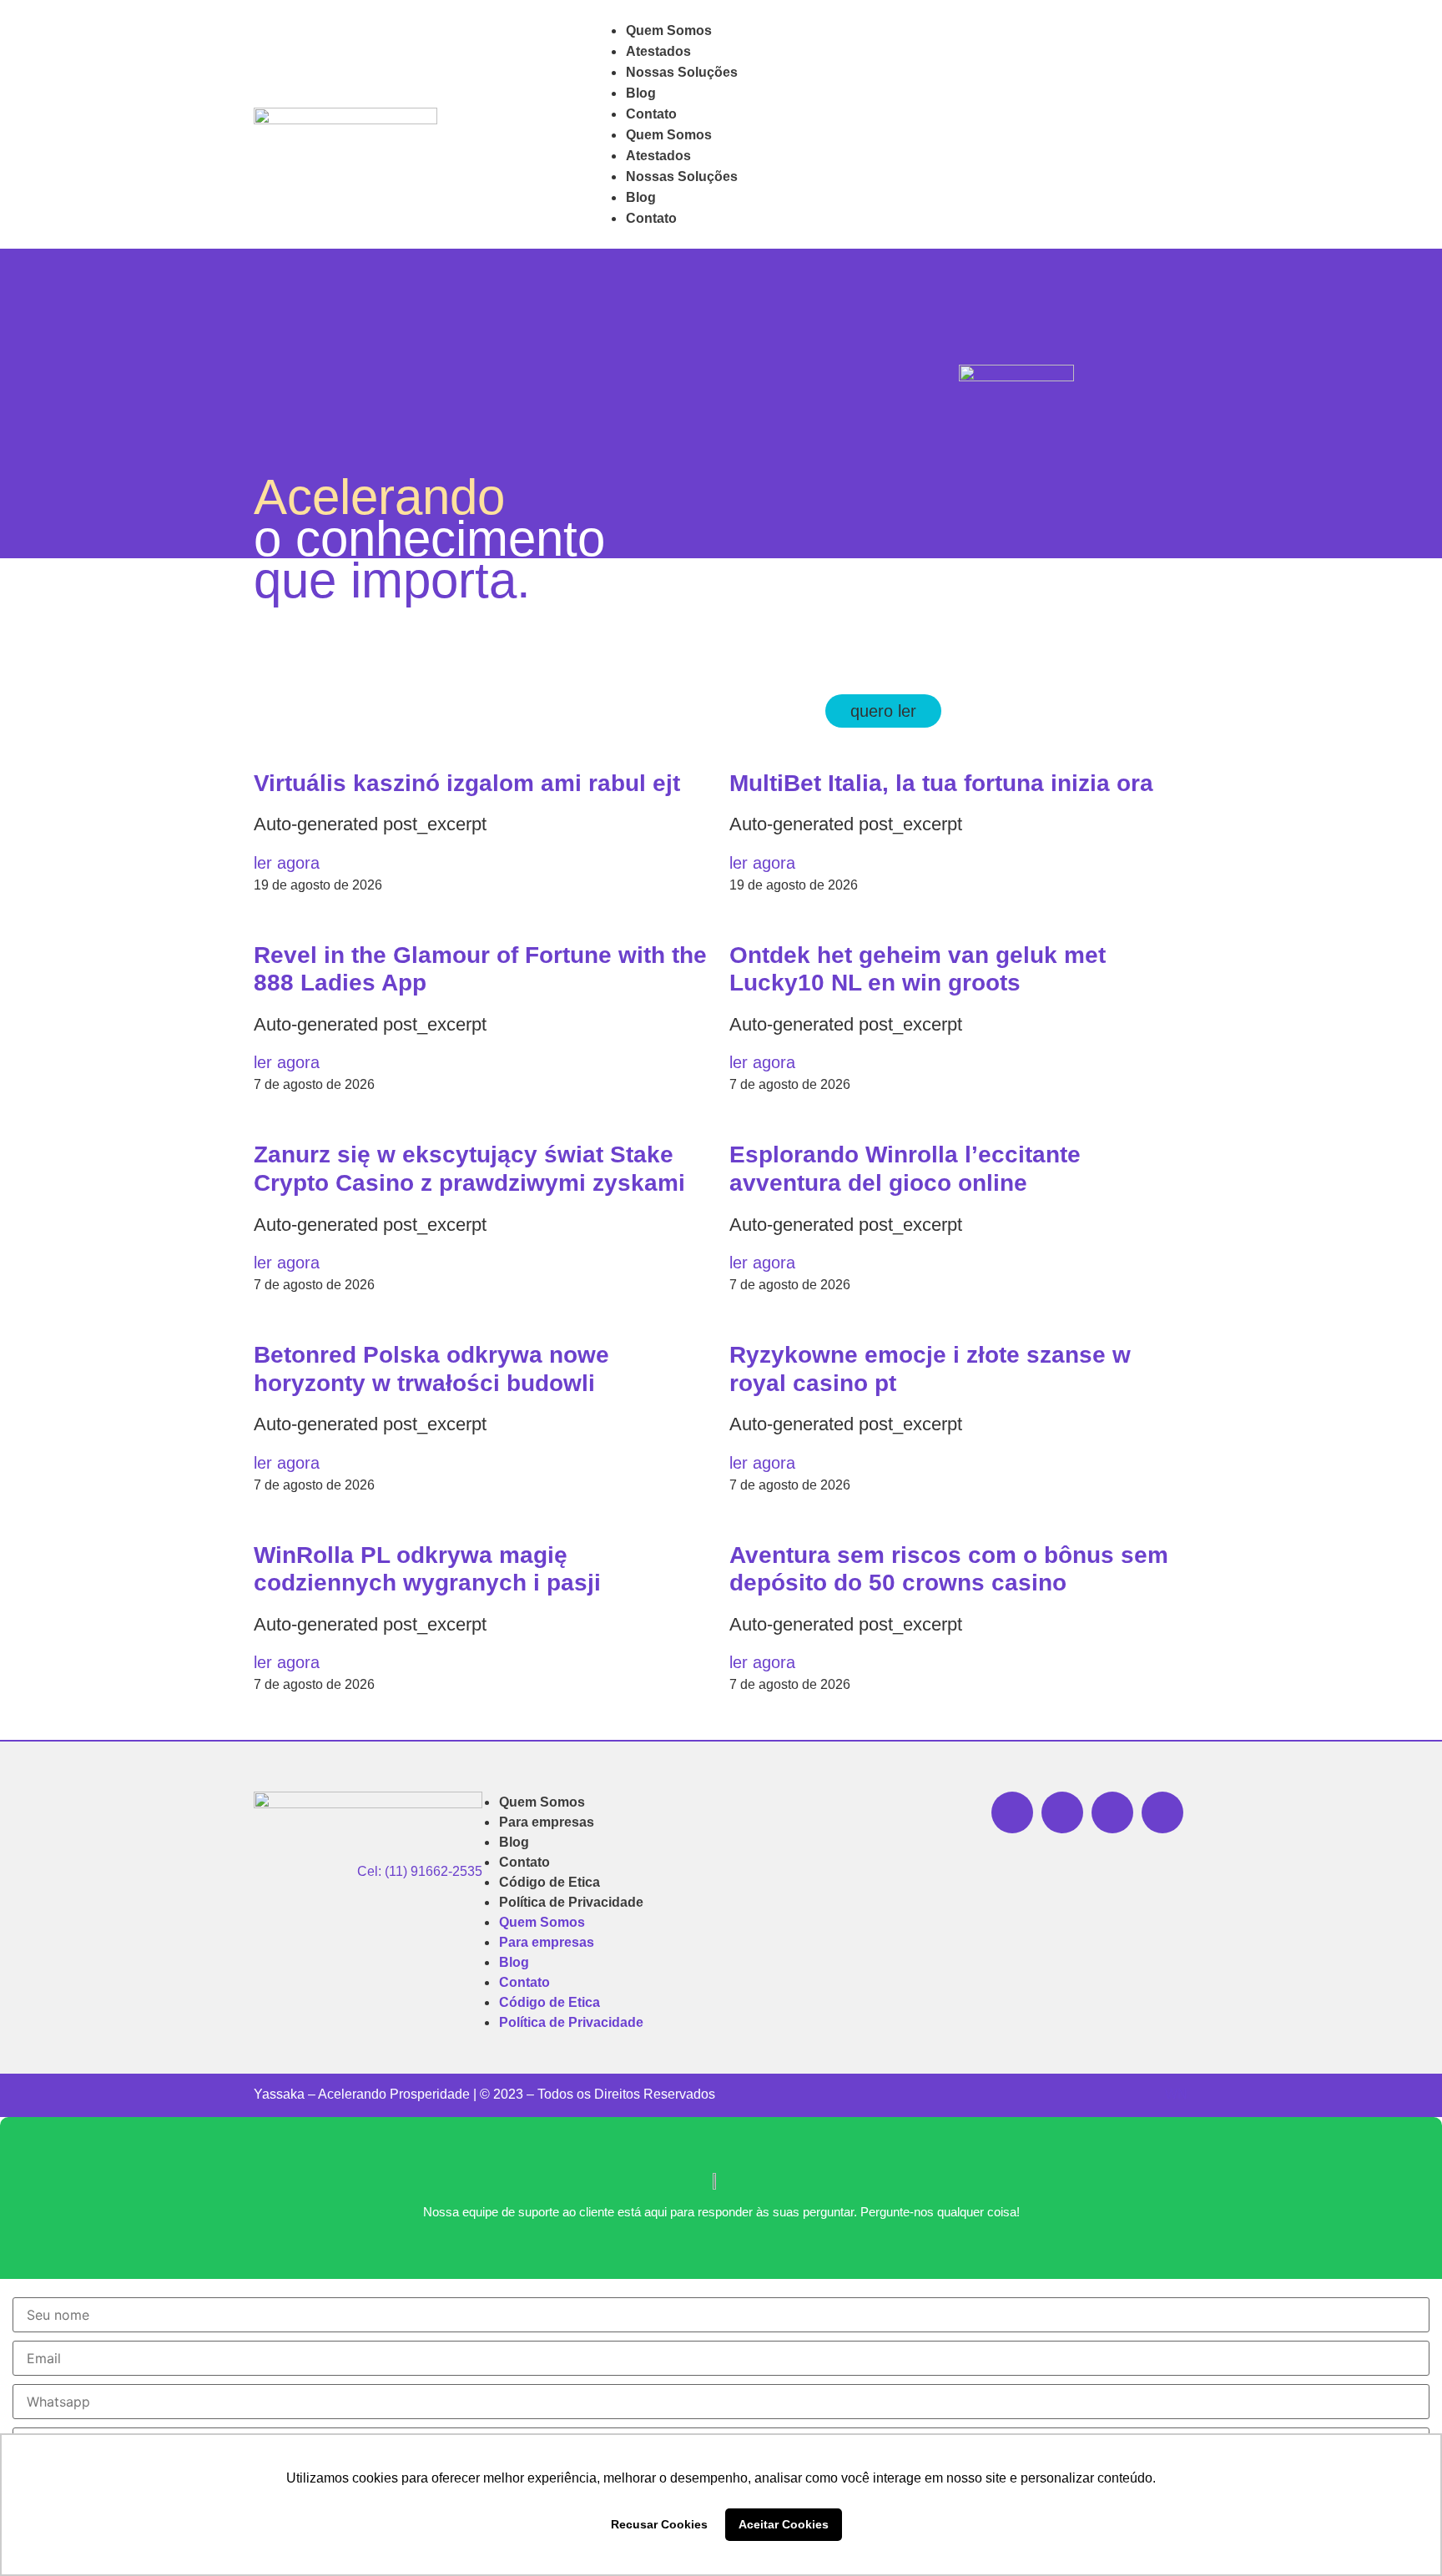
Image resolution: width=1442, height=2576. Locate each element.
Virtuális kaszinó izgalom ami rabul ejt (467, 783)
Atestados (658, 51)
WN (1176, 2094)
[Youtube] (1162, 1812)
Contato (651, 114)
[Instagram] (1062, 1812)
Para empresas (547, 1822)
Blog (641, 93)
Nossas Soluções (682, 72)
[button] (883, 711)
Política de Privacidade (571, 1902)
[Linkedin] (1012, 1812)
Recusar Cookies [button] (659, 2524)
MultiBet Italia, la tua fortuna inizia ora (941, 783)
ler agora (287, 863)
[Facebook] (1112, 1812)
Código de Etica (550, 1882)
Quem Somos (669, 30)
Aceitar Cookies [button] (784, 2524)
